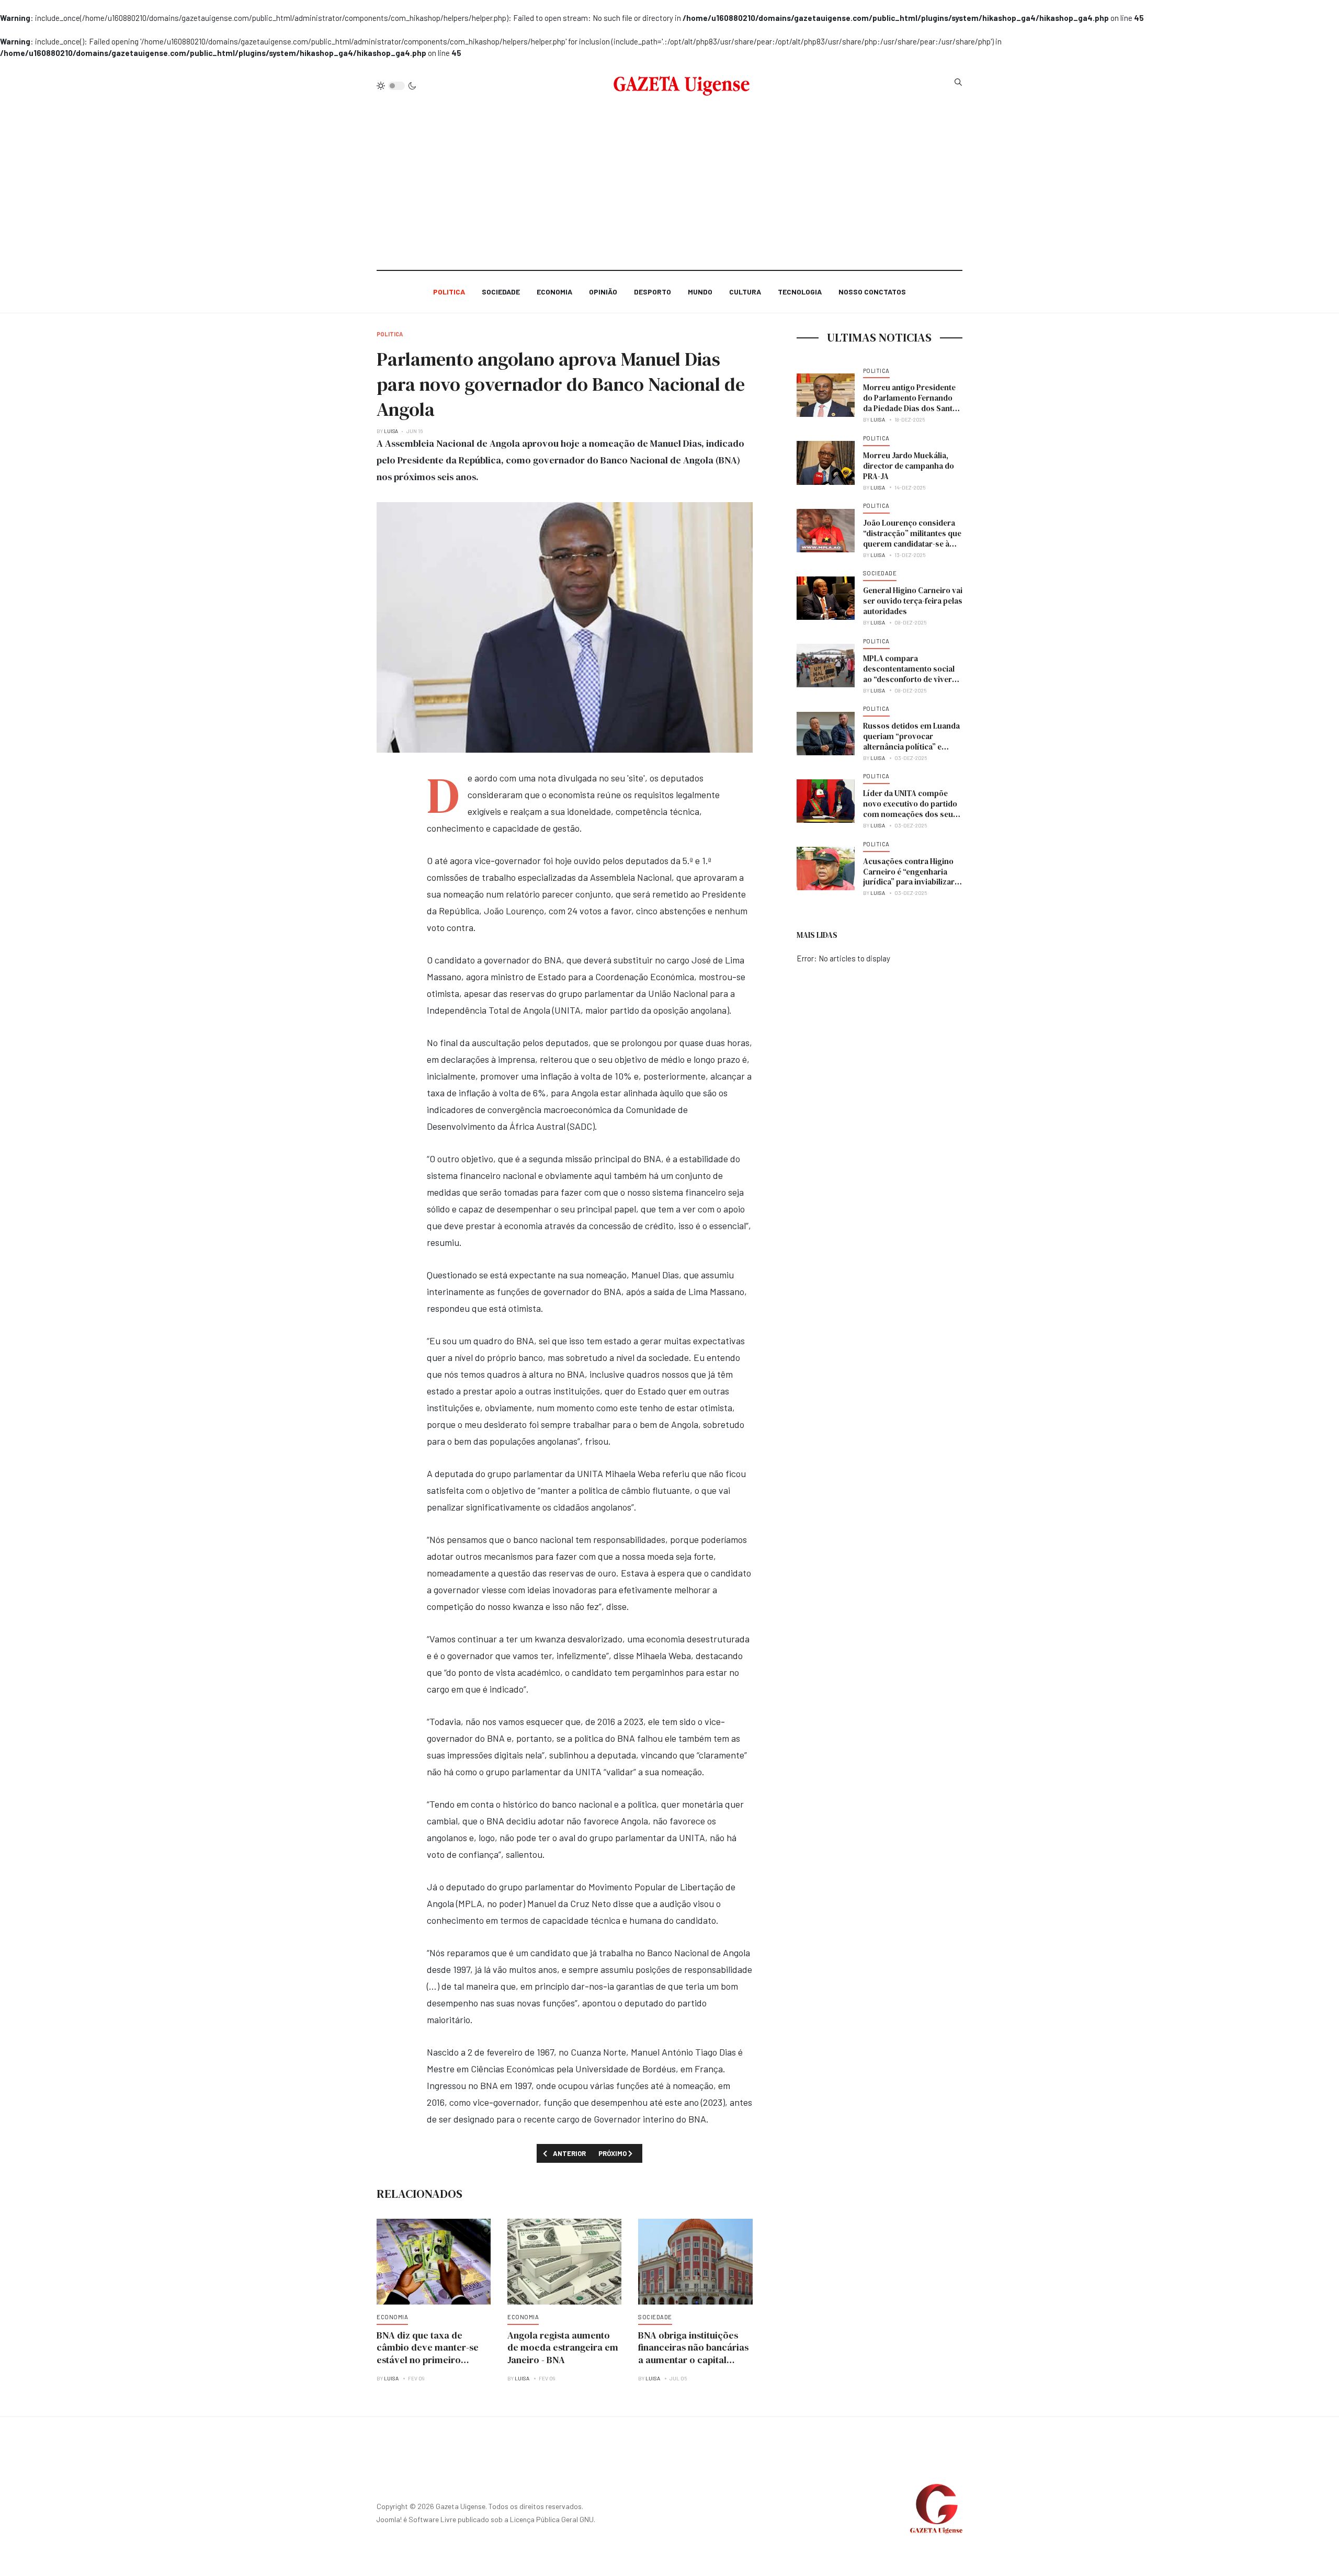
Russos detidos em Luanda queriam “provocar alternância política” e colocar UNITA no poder (911, 741)
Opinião (603, 292)
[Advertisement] (669, 179)
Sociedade (501, 292)
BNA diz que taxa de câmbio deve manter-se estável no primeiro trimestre (428, 2354)
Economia (554, 292)
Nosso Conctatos (872, 292)
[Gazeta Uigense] (682, 86)
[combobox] (958, 82)
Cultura (745, 292)
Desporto (653, 292)
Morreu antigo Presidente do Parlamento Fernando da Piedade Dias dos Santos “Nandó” (912, 403)
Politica (449, 292)
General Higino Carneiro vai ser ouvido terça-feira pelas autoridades (913, 601)
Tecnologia (800, 292)
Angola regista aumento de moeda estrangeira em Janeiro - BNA (563, 2348)
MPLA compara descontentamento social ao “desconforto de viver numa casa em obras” (909, 674)
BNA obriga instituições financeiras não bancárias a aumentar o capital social (693, 2354)
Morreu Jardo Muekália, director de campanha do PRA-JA (909, 466)
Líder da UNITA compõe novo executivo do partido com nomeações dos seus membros (910, 809)
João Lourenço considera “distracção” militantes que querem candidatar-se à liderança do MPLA (912, 538)
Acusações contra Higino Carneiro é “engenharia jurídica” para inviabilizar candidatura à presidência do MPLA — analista (910, 882)
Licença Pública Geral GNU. (553, 2519)
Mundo (700, 292)
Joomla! (389, 2519)
